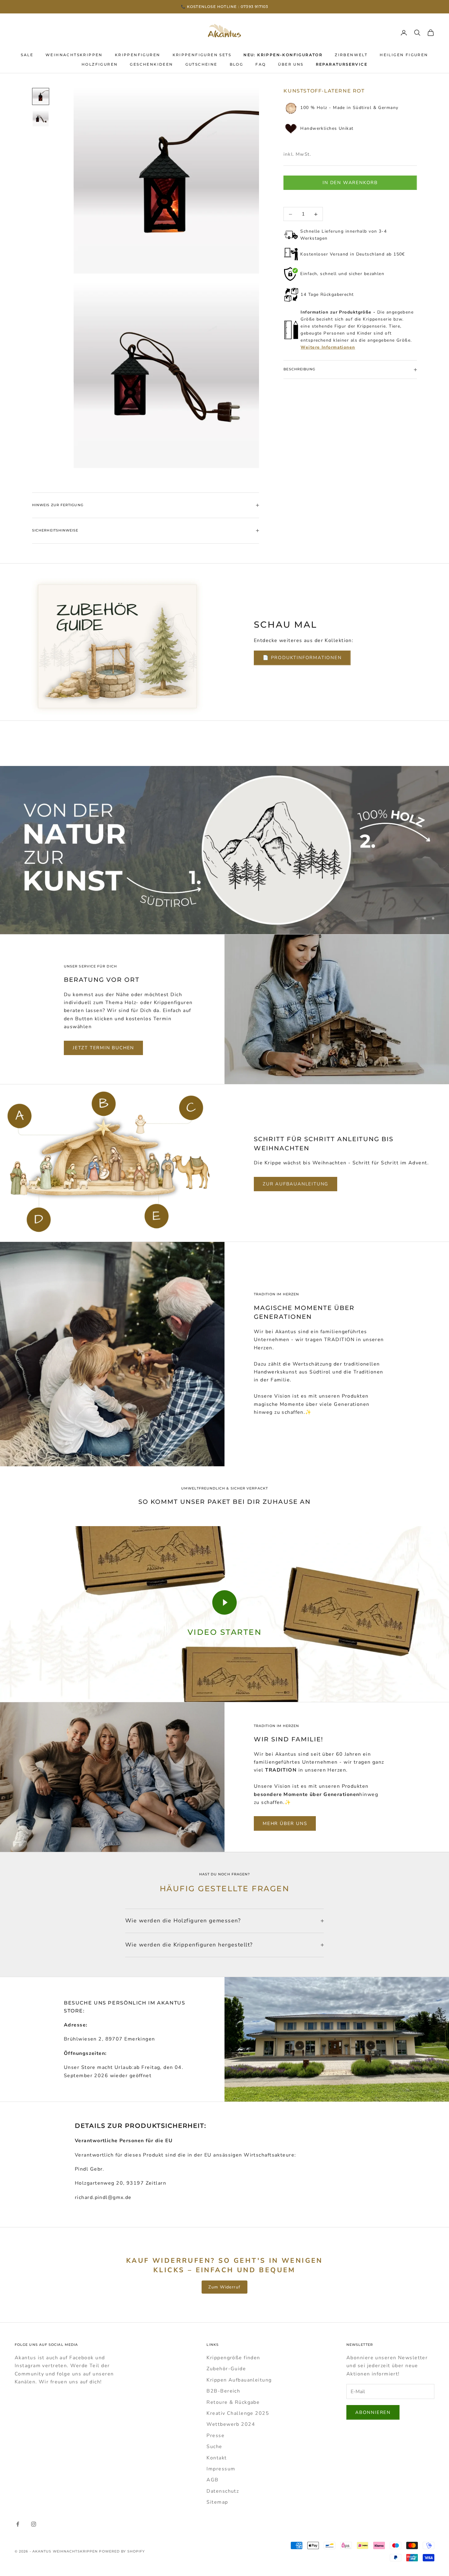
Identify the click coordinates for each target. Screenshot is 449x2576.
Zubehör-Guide (226, 2369)
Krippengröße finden (233, 2358)
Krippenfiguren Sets (202, 55)
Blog (237, 64)
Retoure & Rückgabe (233, 2402)
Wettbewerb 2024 (231, 2424)
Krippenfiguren (138, 55)
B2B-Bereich (223, 2391)
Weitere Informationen (328, 348)
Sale (27, 55)
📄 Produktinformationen (302, 658)
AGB (212, 2480)
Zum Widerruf (224, 2287)
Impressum (221, 2469)
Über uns (291, 64)
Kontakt (217, 2458)
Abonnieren (373, 2412)
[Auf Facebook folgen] (18, 2524)
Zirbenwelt (351, 55)
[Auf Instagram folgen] (34, 2524)
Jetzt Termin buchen (103, 1048)
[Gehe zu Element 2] (41, 118)
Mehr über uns (285, 1823)
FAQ (261, 64)
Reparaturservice (342, 64)
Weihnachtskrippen (74, 55)
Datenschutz (223, 2491)
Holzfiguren (100, 64)
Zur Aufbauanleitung (296, 1184)
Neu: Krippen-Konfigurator (283, 55)
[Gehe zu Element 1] (41, 96)
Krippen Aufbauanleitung (239, 2380)
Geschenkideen (151, 64)
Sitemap (217, 2502)
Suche (214, 2447)
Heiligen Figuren (404, 55)
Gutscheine (201, 64)
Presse (215, 2436)
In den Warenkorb (350, 183)
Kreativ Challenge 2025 (238, 2413)
